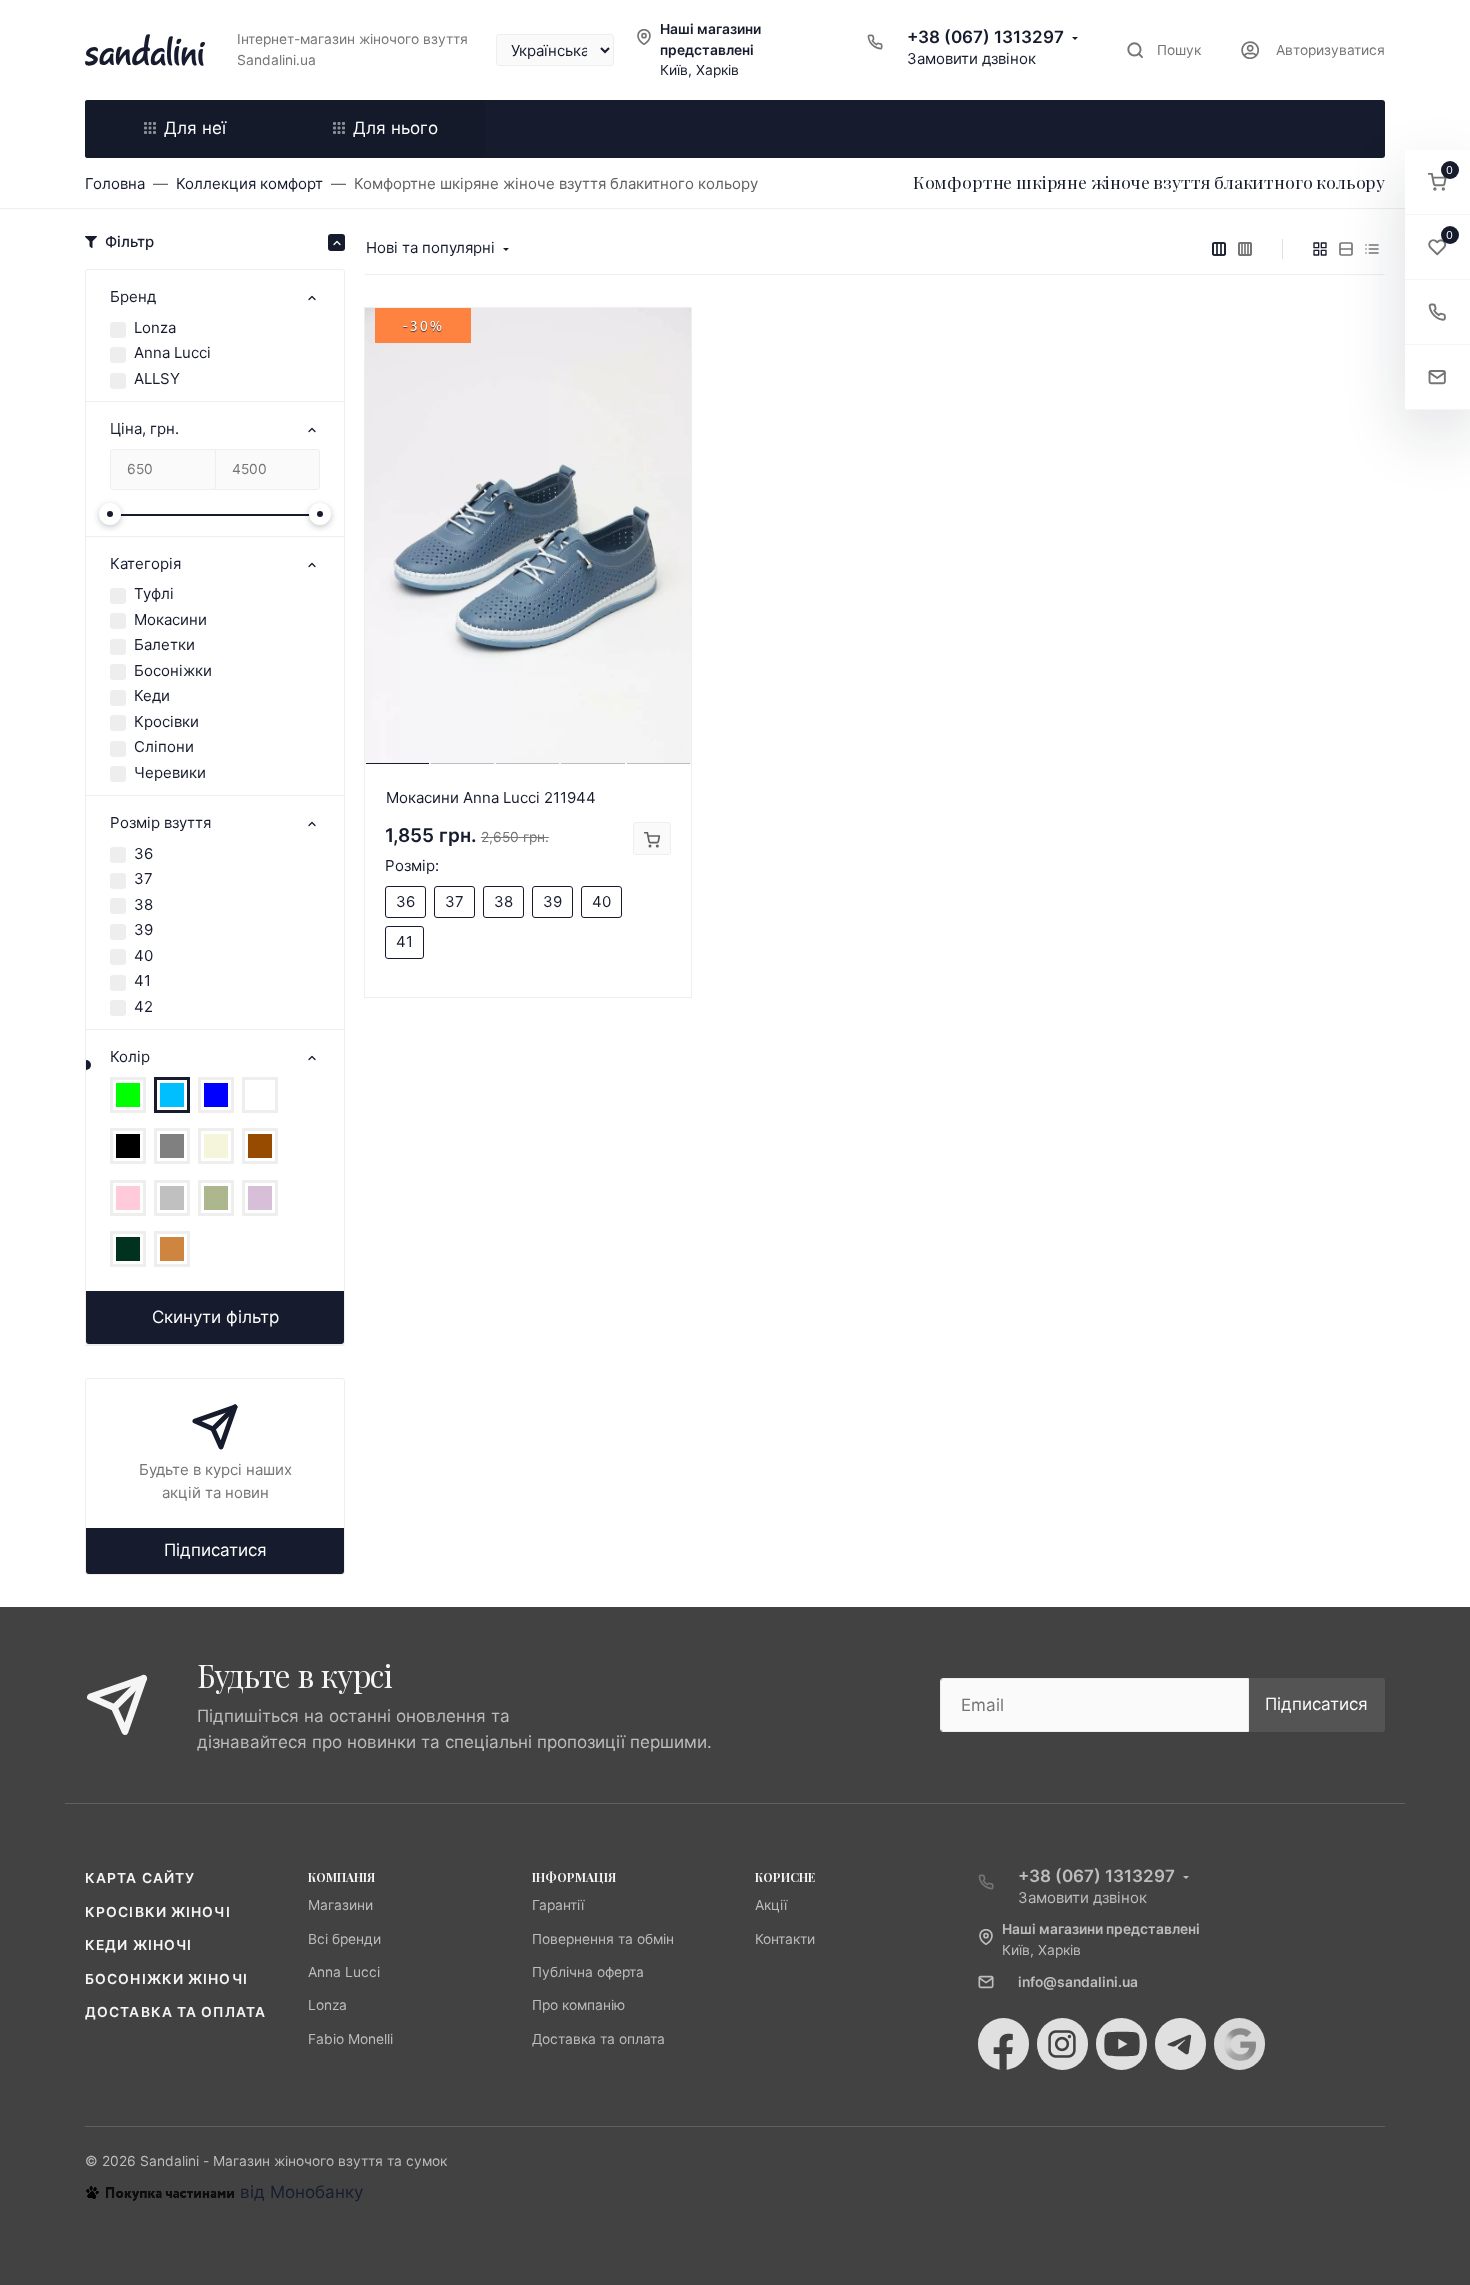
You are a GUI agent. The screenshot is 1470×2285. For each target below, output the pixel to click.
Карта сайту (140, 1878)
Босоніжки (173, 670)
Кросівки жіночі (158, 1912)
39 (143, 929)
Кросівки (166, 721)
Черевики (170, 772)
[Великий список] (1245, 249)
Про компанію (578, 2005)
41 (142, 980)
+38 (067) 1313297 (985, 37)
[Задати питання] (1437, 377)
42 (143, 1006)
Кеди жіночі (138, 1945)
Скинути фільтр (215, 1317)
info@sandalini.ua (1078, 1982)
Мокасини (170, 619)
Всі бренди (344, 1939)
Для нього (395, 128)
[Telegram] (1180, 2044)
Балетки (164, 644)
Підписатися (215, 1550)
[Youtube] (1121, 2044)
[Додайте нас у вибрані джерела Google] (1239, 2044)
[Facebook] (1003, 2044)
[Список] (1346, 249)
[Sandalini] (145, 50)
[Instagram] (1062, 2044)
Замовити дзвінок (971, 58)
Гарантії (558, 1905)
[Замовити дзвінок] (1437, 312)
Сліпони (164, 746)
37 (143, 878)
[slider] (110, 514)
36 (143, 853)
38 (143, 904)
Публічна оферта (588, 1972)
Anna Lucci (172, 352)
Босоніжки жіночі (166, 1979)
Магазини (340, 1905)
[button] (1437, 182)
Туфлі (154, 593)
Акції (771, 1905)
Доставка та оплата (175, 2012)
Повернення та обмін (603, 1939)
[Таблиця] (1372, 249)
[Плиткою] (1320, 249)
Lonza (155, 327)
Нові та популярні (430, 247)
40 (143, 955)
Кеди (152, 695)
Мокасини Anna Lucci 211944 (491, 797)
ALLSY (157, 378)
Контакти (785, 1939)
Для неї (195, 128)
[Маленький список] (1219, 249)
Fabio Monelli (350, 2039)
